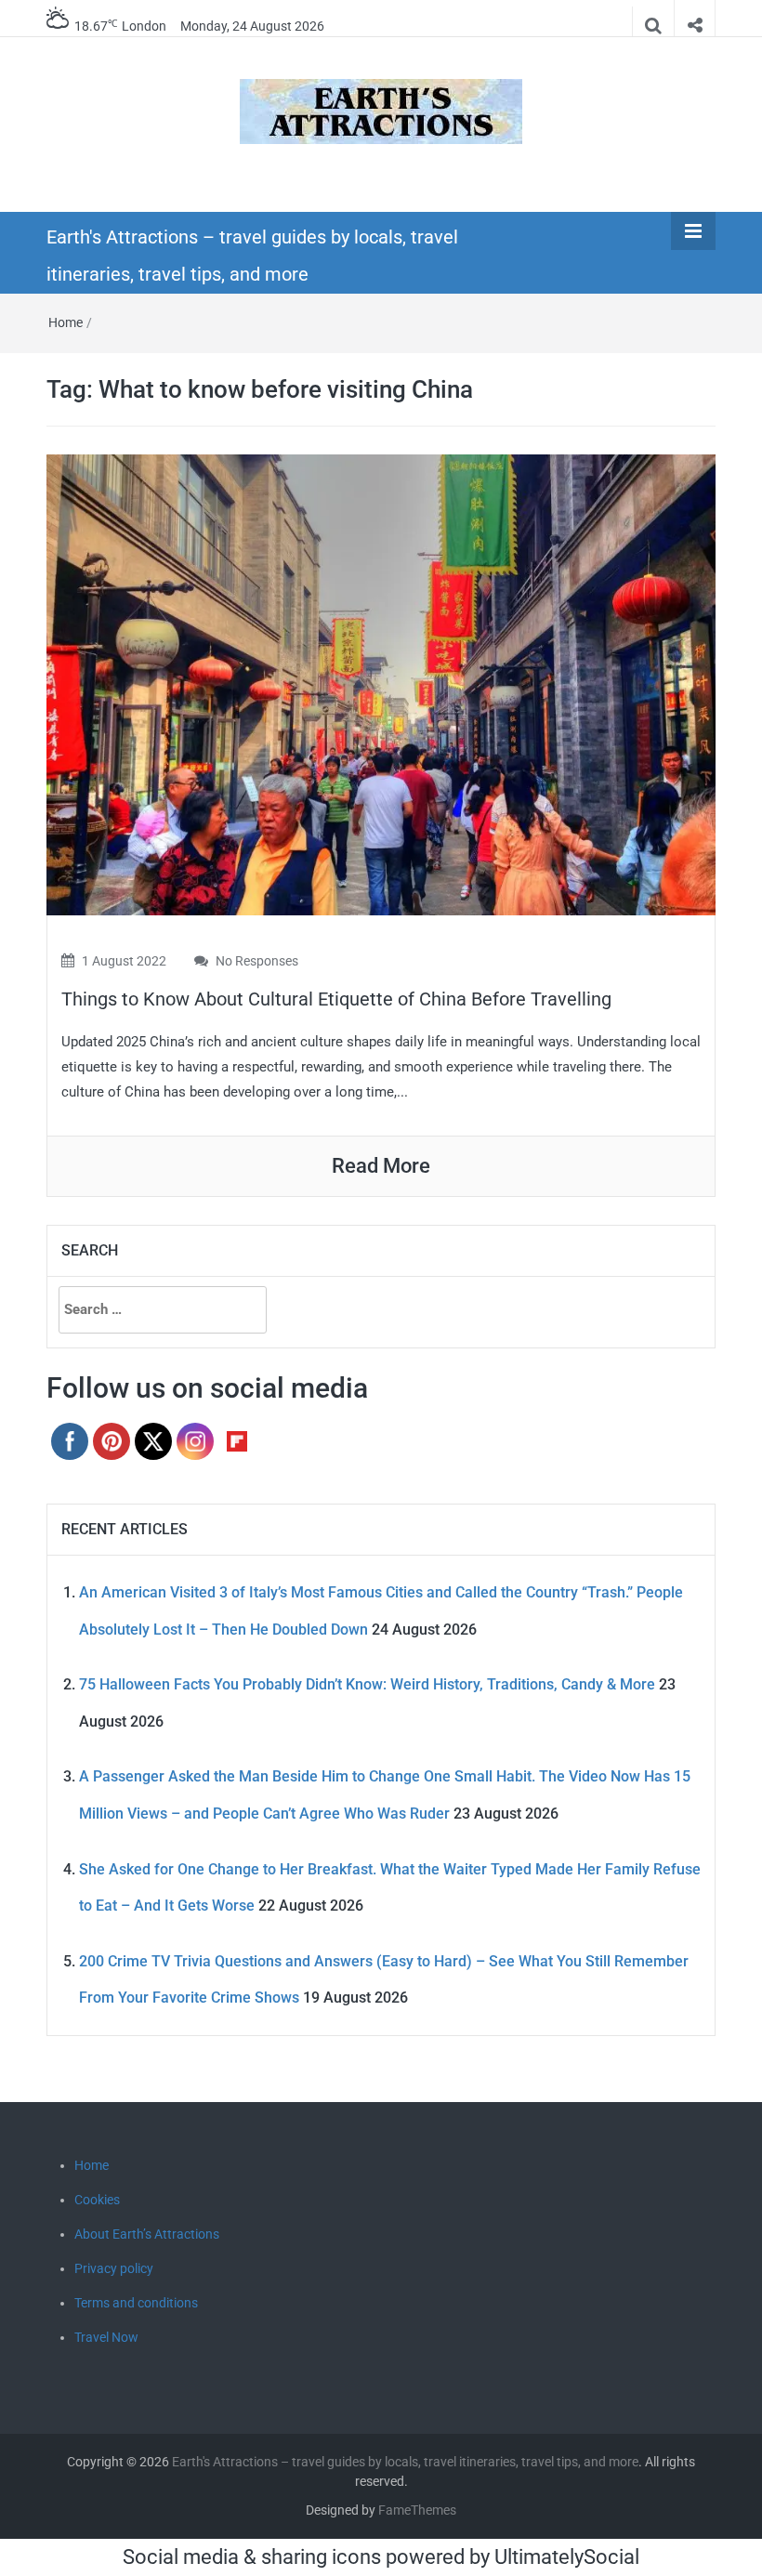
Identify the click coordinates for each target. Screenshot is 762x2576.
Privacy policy (114, 2268)
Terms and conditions (136, 2303)
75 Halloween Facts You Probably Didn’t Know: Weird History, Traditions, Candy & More (367, 1684)
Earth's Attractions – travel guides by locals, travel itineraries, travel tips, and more (405, 2462)
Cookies (97, 2200)
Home (66, 322)
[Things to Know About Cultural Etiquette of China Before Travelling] (381, 683)
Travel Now (106, 2337)
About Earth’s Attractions (147, 2234)
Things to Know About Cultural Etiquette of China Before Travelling (336, 999)
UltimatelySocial (567, 2557)
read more (381, 1166)
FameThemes (417, 2510)
